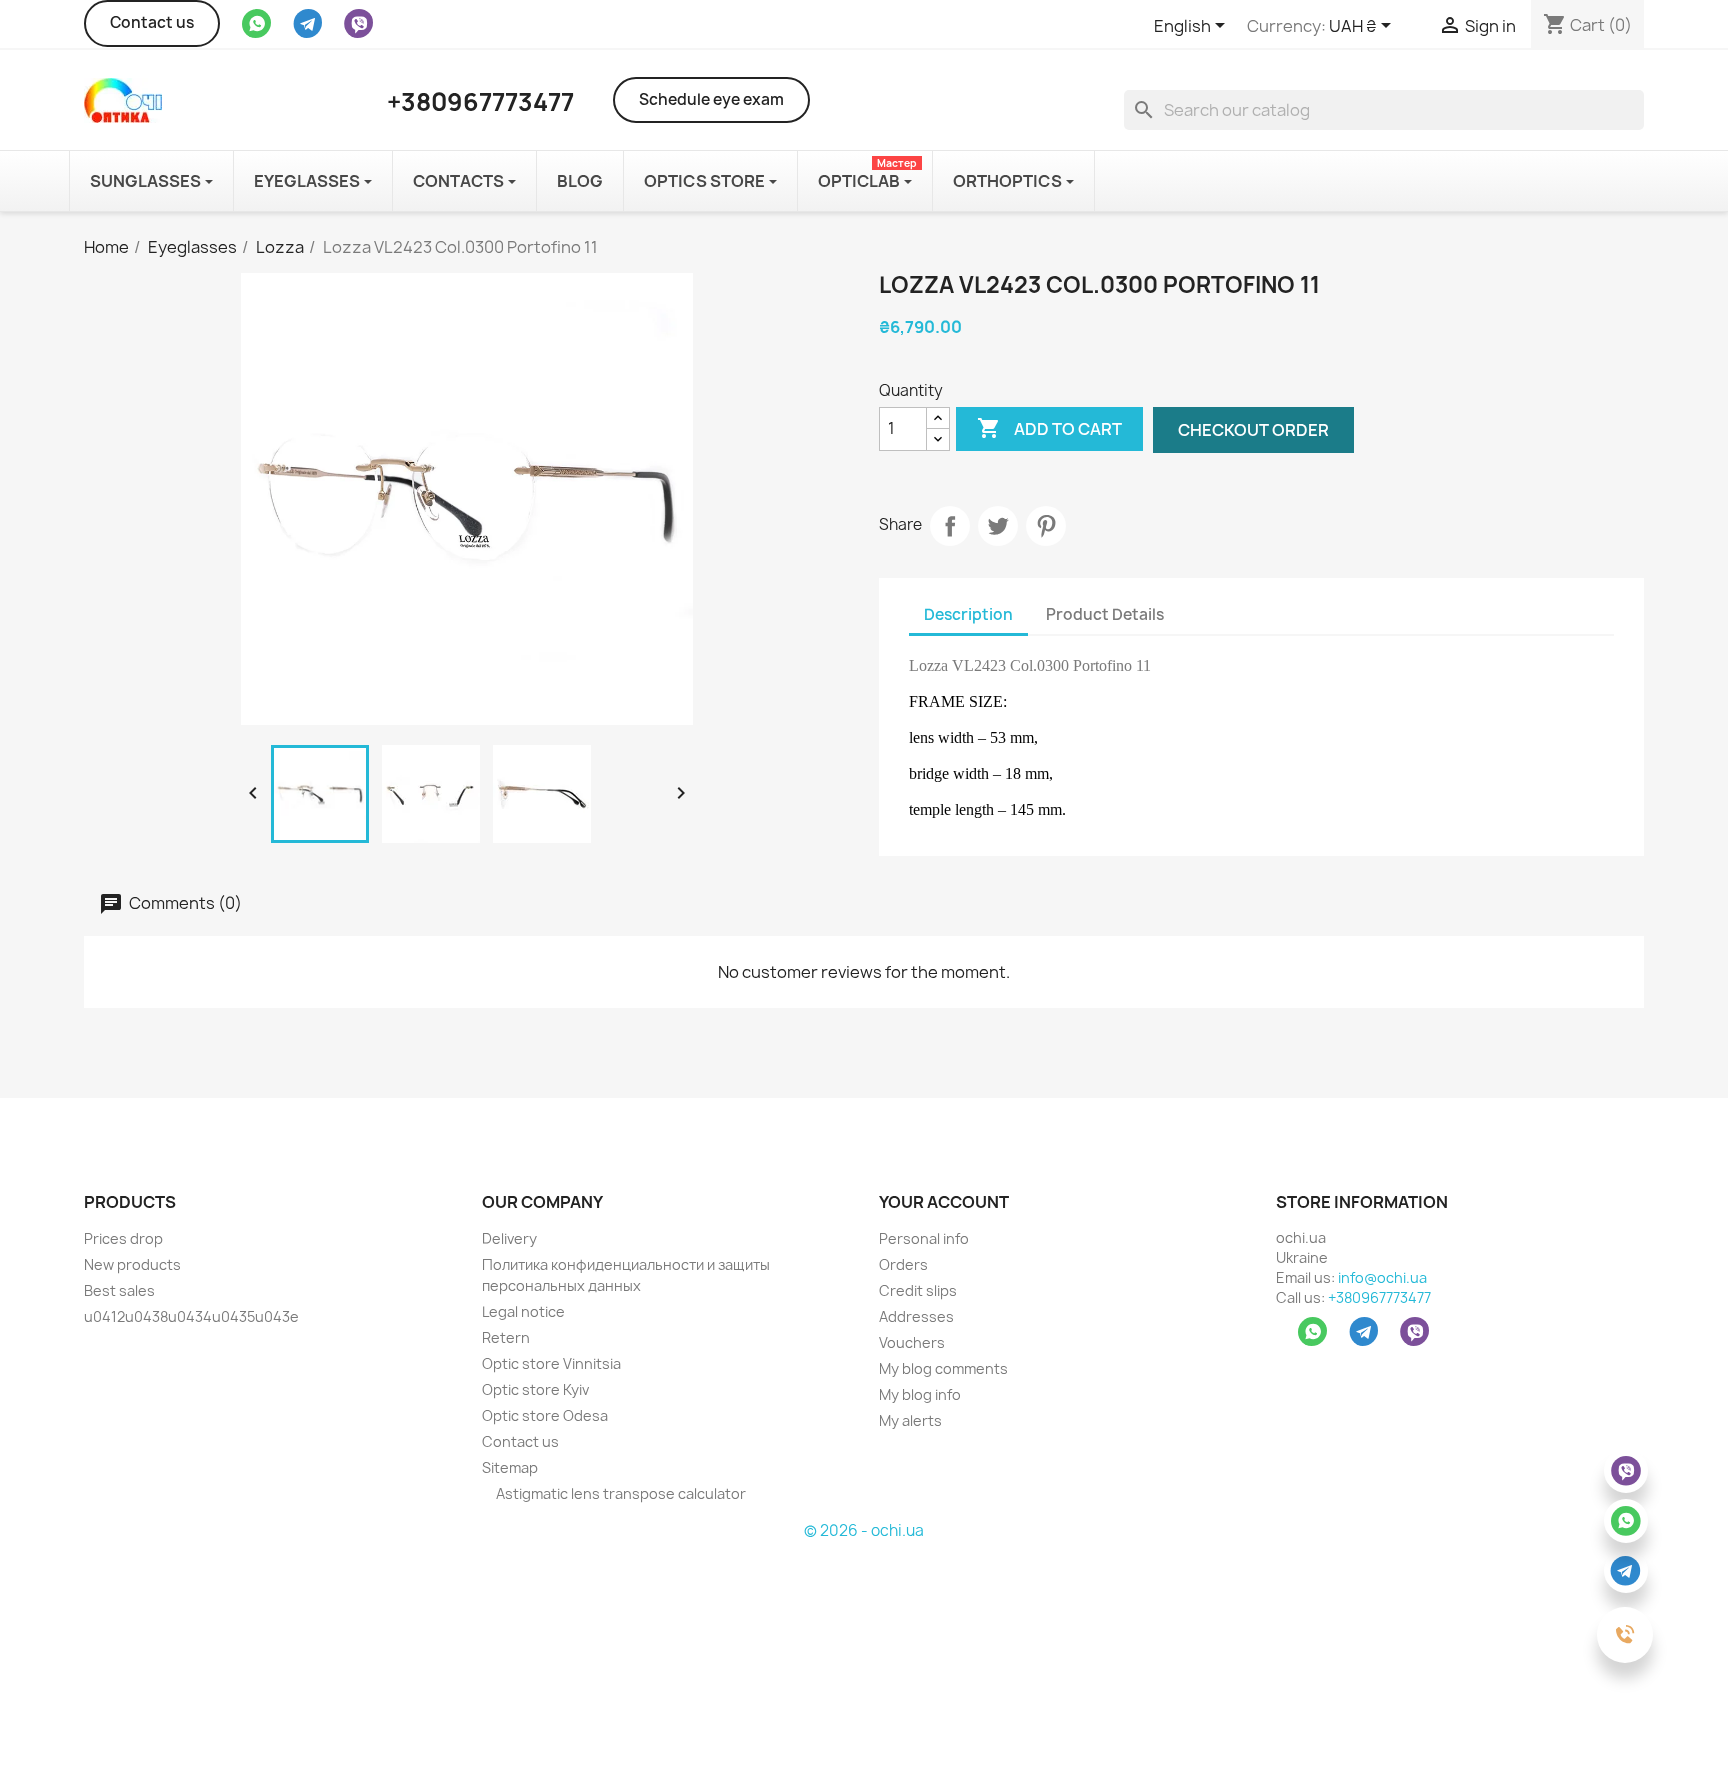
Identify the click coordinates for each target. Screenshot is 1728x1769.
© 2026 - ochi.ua (864, 1530)
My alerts (910, 1420)
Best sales (119, 1290)
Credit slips (918, 1290)
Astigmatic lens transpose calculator (619, 1493)
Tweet (998, 526)
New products (132, 1264)
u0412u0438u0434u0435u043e (191, 1316)
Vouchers (912, 1342)
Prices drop (123, 1238)
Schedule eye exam (711, 99)
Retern (506, 1337)
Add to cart (1049, 428)
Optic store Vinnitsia (551, 1363)
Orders (903, 1264)
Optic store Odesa (545, 1415)
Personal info (924, 1238)
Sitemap (510, 1467)
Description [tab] (968, 614)
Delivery (509, 1238)
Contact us (152, 22)
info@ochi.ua (1382, 1277)
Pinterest (1046, 526)
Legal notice (523, 1311)
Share (950, 526)
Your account (944, 1202)
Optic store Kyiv (535, 1389)
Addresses (916, 1316)
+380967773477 (1379, 1297)
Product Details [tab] (1105, 614)
